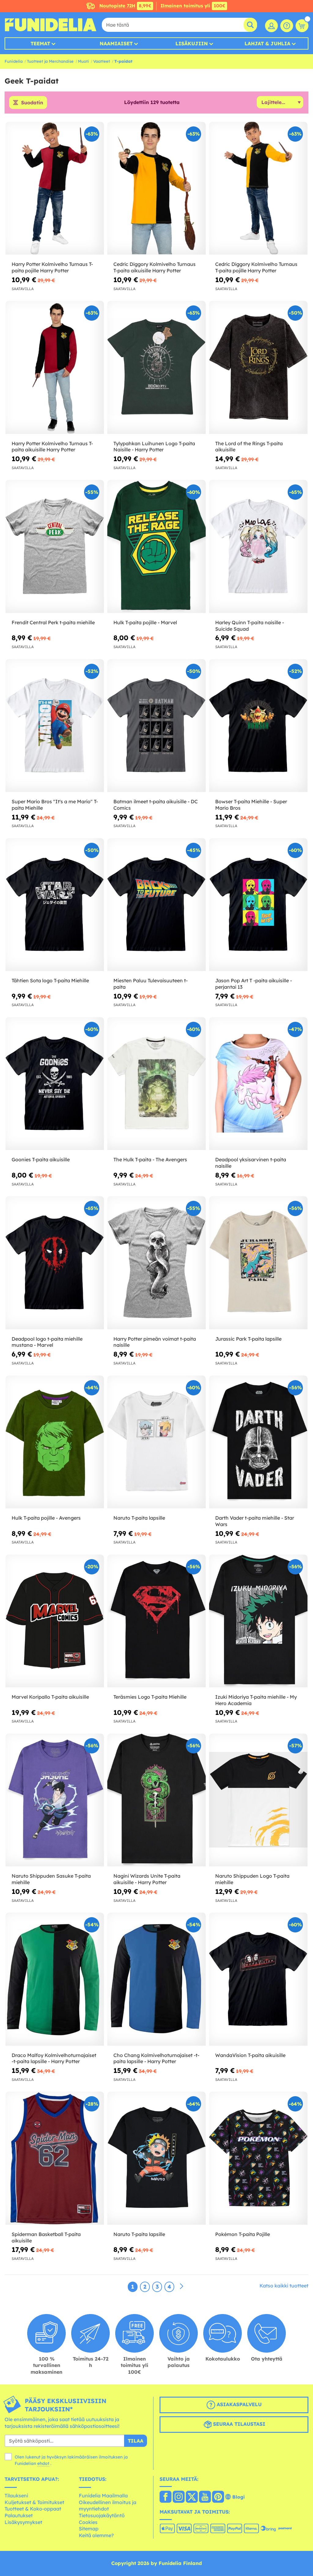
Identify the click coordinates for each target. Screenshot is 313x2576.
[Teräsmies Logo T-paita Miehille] (156, 1621)
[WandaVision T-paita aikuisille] (258, 1979)
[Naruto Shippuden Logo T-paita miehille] (258, 1800)
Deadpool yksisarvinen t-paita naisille (251, 1163)
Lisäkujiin (192, 43)
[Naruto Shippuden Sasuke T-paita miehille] (55, 1800)
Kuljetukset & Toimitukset (34, 2502)
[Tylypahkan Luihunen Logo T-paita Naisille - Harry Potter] (156, 367)
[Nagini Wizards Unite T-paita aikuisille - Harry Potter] (156, 1800)
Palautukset (19, 2515)
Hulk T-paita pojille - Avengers (46, 1518)
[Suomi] (166, 2497)
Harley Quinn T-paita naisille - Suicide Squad (250, 626)
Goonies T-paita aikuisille (41, 1159)
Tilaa (136, 2441)
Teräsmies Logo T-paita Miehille (150, 1697)
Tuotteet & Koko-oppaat (33, 2509)
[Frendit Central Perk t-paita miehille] (55, 546)
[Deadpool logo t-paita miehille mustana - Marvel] (55, 1263)
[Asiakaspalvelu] (287, 26)
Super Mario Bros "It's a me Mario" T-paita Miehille (55, 805)
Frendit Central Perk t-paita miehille (53, 622)
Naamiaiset (116, 43)
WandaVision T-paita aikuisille (250, 2055)
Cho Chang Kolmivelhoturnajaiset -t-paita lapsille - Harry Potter (156, 2058)
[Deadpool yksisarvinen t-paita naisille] (258, 1084)
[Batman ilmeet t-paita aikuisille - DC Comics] (156, 726)
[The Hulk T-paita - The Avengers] (156, 1084)
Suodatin (32, 103)
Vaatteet (102, 61)
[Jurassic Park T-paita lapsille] (258, 1263)
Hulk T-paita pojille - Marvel (145, 622)
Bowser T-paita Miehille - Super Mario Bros (251, 805)
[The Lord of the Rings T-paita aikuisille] (258, 367)
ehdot (43, 2463)
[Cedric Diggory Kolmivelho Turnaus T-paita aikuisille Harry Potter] (156, 188)
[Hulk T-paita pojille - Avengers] (55, 1442)
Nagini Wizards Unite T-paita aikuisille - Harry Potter (147, 1879)
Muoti (83, 61)
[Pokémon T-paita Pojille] (258, 2158)
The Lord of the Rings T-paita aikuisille (249, 447)
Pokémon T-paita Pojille (243, 2234)
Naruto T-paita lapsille (139, 1518)
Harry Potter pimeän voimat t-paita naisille (155, 1342)
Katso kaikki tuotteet (284, 2286)
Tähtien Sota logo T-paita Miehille (50, 980)
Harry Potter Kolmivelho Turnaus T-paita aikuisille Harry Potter (52, 447)
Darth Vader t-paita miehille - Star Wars (255, 1521)
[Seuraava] (182, 2287)
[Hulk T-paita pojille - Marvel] (156, 546)
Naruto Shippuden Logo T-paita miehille (252, 1879)
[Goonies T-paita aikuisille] (55, 1084)
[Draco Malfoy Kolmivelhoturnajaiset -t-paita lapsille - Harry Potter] (55, 1979)
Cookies (88, 2522)
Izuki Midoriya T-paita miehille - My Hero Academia (256, 1700)
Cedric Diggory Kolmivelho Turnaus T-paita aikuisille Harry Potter (155, 267)
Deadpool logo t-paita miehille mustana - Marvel (47, 1342)
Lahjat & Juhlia (267, 43)
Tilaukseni (16, 2496)
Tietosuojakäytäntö (102, 2515)
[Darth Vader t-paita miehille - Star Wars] (258, 1442)
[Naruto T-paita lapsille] (156, 1442)
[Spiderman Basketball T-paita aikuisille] (55, 2158)
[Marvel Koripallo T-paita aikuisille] (55, 1621)
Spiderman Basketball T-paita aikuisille (46, 2237)
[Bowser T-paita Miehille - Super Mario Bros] (258, 726)
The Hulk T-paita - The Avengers (150, 1159)
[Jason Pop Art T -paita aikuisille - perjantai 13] (258, 905)
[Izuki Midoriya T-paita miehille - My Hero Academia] (258, 1621)
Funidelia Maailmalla (103, 2496)
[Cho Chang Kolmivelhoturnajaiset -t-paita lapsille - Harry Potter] (156, 1979)
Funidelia (14, 61)
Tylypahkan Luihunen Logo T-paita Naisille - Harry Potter (154, 447)
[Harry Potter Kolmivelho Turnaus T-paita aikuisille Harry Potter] (55, 367)
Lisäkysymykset (23, 2522)
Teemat (40, 43)
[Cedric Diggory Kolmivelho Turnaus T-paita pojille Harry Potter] (258, 188)
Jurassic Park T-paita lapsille (248, 1339)
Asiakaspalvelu (238, 2405)
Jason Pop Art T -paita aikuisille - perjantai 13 (254, 984)
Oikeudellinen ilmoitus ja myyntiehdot (108, 2506)
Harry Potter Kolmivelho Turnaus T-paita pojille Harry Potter (52, 267)
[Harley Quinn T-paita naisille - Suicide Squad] (258, 546)
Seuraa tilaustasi (238, 2424)
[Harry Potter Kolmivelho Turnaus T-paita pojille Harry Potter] (55, 188)
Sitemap (89, 2529)
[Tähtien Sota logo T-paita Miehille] (55, 905)
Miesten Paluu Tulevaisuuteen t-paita (151, 984)
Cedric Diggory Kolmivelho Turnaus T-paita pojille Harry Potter (256, 267)
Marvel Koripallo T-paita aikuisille (50, 1697)
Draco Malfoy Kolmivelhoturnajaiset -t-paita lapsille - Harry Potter (54, 2058)
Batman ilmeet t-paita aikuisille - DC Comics (156, 805)
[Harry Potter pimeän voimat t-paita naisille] (156, 1263)
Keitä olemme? (96, 2535)
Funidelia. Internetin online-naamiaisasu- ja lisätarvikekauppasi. (50, 25)
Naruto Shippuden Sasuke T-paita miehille (51, 1879)
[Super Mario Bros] (55, 726)
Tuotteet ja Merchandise (50, 61)
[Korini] (302, 26)
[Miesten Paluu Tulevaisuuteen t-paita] (156, 905)
